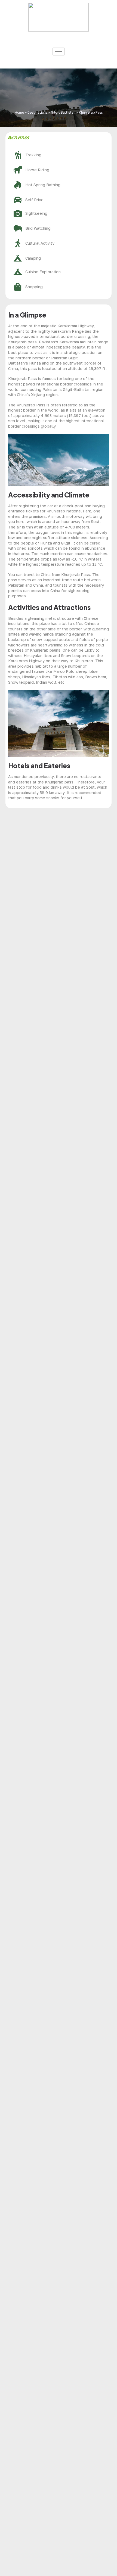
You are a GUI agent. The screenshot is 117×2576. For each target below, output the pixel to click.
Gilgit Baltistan (63, 112)
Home (19, 112)
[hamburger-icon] (59, 52)
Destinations (37, 112)
